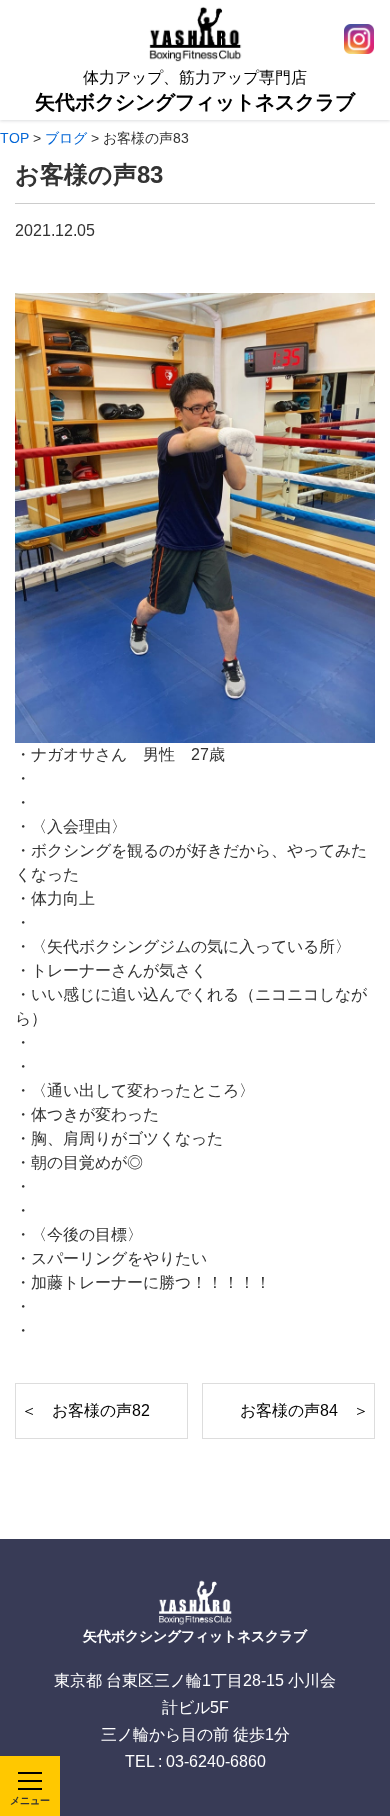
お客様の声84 (289, 1410)
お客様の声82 (101, 1410)
